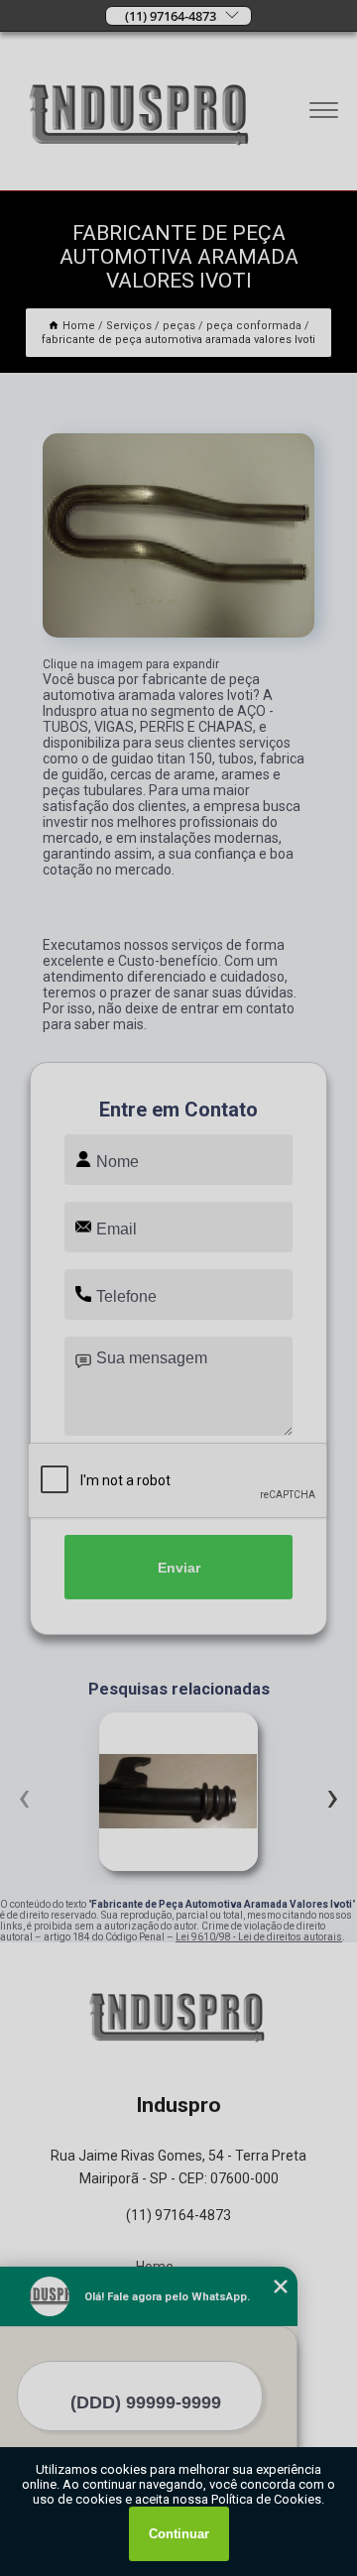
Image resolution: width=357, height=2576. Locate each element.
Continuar (179, 2534)
